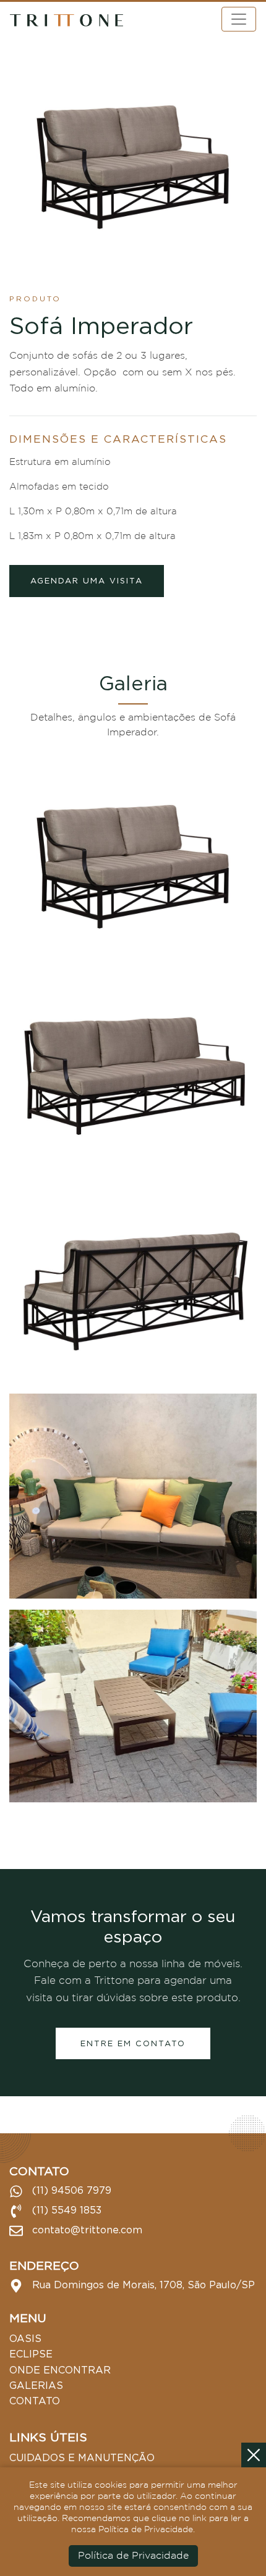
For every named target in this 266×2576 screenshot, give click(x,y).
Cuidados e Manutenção (82, 2457)
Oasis (25, 2338)
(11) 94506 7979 (70, 2190)
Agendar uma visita (87, 580)
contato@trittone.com (86, 2230)
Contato (35, 2401)
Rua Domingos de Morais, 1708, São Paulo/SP (142, 2285)
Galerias (36, 2385)
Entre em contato (133, 2043)
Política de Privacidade (133, 2556)
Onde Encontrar (60, 2370)
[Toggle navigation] (239, 19)
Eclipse (31, 2354)
